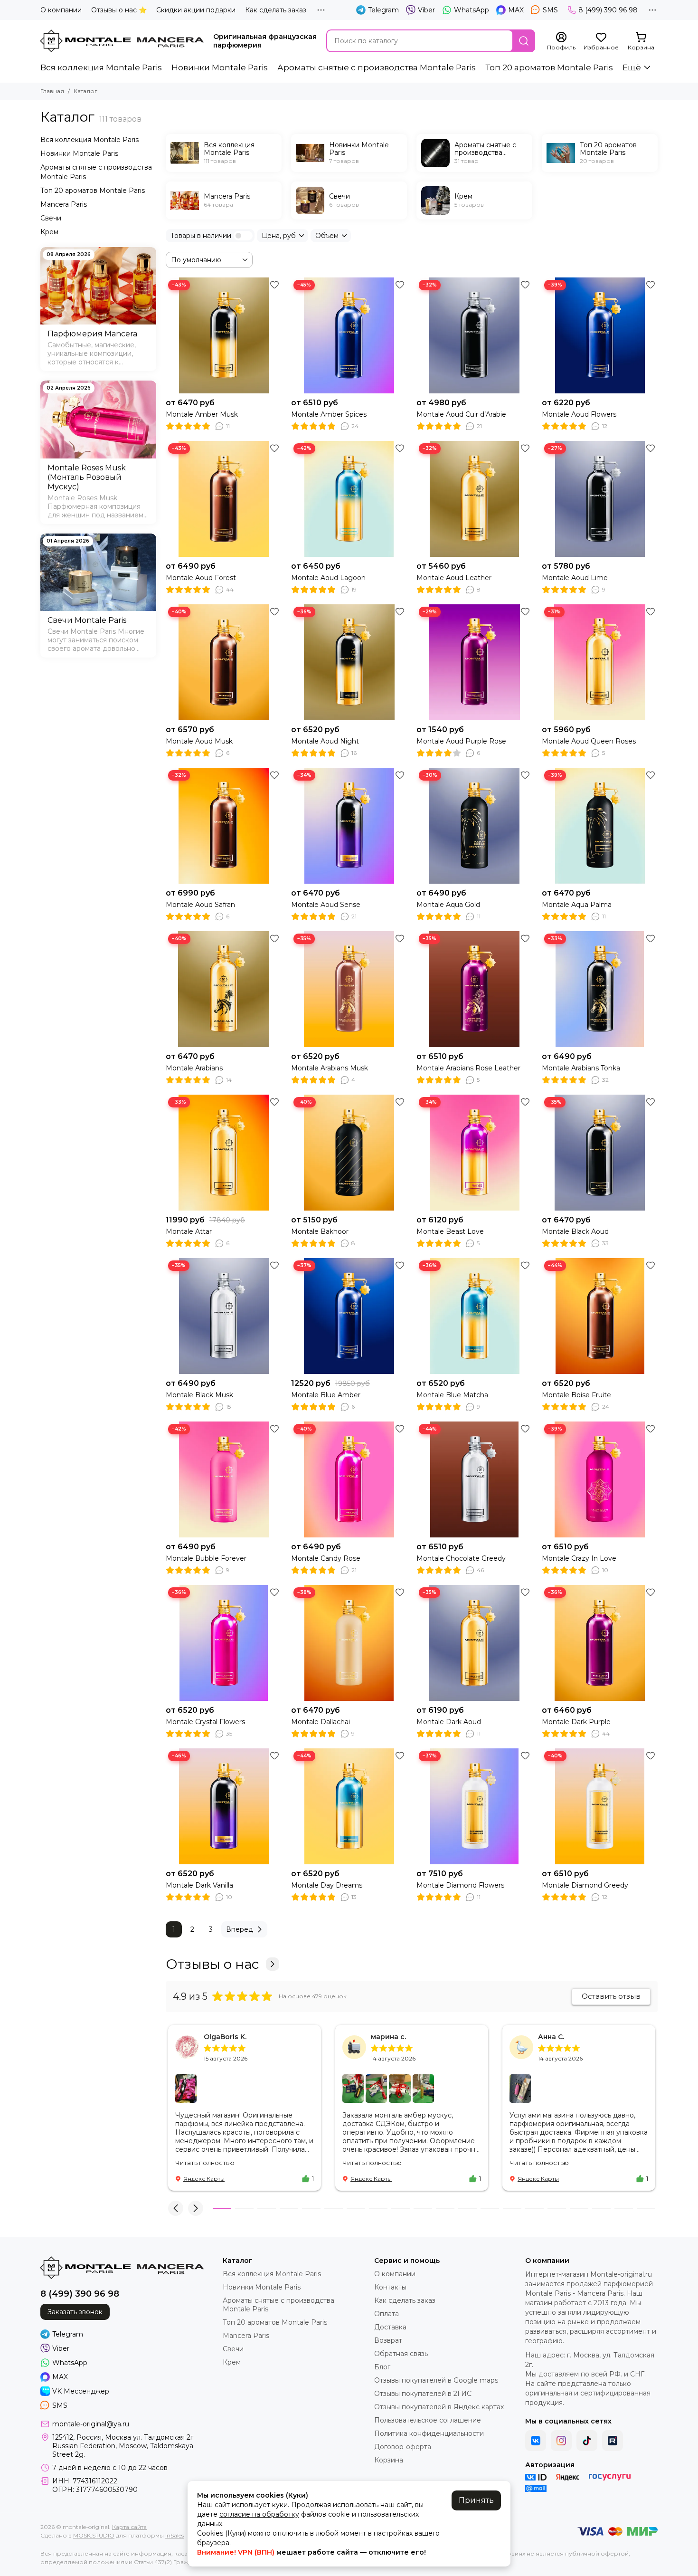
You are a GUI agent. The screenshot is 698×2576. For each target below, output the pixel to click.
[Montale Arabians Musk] (349, 989)
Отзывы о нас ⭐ (119, 10)
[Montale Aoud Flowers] (600, 335)
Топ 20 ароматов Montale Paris (549, 67)
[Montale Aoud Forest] (224, 499)
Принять (476, 2500)
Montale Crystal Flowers (205, 1722)
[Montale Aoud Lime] (600, 499)
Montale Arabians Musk (330, 1068)
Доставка (390, 2327)
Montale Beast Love (450, 1231)
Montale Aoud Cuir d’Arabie (461, 414)
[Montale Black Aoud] (600, 1153)
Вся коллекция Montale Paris (101, 67)
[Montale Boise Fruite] (600, 1316)
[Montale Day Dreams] (349, 1806)
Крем (49, 232)
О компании (61, 10)
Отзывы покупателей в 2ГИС (423, 2394)
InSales (174, 2535)
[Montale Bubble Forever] (224, 1479)
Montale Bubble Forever (206, 1558)
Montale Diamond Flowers (460, 1885)
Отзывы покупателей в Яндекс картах (439, 2407)
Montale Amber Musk (202, 414)
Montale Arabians (194, 1068)
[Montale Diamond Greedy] (600, 1806)
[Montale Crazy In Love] (600, 1479)
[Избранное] (274, 285)
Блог (382, 2367)
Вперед (240, 1929)
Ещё (632, 67)
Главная (52, 91)
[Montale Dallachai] (349, 1643)
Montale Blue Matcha (452, 1395)
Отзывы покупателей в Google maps (436, 2380)
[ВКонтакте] (536, 2441)
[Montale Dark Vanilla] (224, 1806)
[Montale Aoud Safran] (224, 826)
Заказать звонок (75, 2312)
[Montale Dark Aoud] (474, 1643)
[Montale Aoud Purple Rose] (474, 662)
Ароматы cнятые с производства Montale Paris (377, 67)
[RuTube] (613, 2441)
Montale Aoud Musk (199, 741)
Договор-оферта (403, 2447)
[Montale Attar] (224, 1153)
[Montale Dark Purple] (600, 1643)
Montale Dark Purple (576, 1722)
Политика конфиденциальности (429, 2433)
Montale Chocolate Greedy (461, 1558)
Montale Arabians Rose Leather (468, 1068)
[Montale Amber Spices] (349, 335)
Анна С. (551, 2037)
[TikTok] (587, 2441)
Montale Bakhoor (320, 1231)
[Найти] (524, 41)
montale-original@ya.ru (91, 2424)
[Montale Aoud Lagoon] (349, 499)
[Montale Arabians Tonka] (600, 989)
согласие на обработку (259, 2514)
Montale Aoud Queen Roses (589, 741)
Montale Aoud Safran (200, 905)
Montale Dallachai (321, 1722)
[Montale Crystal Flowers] (224, 1643)
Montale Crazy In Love (579, 1558)
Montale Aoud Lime (575, 578)
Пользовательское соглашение (428, 2420)
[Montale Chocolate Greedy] (474, 1479)
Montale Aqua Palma (577, 905)
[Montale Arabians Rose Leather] (474, 989)
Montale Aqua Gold (448, 905)
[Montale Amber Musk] (224, 335)
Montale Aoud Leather (454, 578)
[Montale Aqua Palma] (600, 826)
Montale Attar (189, 1231)
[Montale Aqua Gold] (474, 826)
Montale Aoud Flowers (579, 414)
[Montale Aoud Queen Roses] (600, 662)
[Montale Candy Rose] (349, 1479)
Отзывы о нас (212, 1964)
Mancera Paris (64, 204)
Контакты (390, 2287)
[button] (176, 2208)
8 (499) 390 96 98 (608, 10)
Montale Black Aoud (575, 1231)
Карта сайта (129, 2527)
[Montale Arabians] (224, 989)
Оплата (387, 2314)
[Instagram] (561, 2441)
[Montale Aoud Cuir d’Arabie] (474, 335)
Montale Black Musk (199, 1395)
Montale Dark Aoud (449, 1722)
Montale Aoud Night (325, 741)
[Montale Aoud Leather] (474, 499)
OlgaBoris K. (225, 2037)
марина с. (388, 2037)
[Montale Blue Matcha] (474, 1316)
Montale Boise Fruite (576, 1395)
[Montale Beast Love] (474, 1153)
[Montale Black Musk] (224, 1316)
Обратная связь (401, 2354)
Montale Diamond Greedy (585, 1885)
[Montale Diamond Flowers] (474, 1806)
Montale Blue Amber (326, 1395)
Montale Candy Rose (326, 1558)
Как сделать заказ (276, 10)
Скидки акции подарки (196, 10)
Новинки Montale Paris (220, 67)
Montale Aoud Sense (326, 905)
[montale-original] (122, 41)
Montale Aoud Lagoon (328, 578)
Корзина (389, 2460)
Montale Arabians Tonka (581, 1068)
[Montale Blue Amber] (349, 1316)
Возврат (388, 2340)
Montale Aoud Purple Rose (461, 741)
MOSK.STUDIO (94, 2535)
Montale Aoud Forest (201, 578)
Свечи (51, 218)
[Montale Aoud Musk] (224, 662)
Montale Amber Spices (329, 414)
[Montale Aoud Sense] (349, 826)
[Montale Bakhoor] (349, 1153)
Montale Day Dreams (327, 1885)
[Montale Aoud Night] (349, 662)
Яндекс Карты (204, 2179)
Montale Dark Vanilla (199, 1885)
